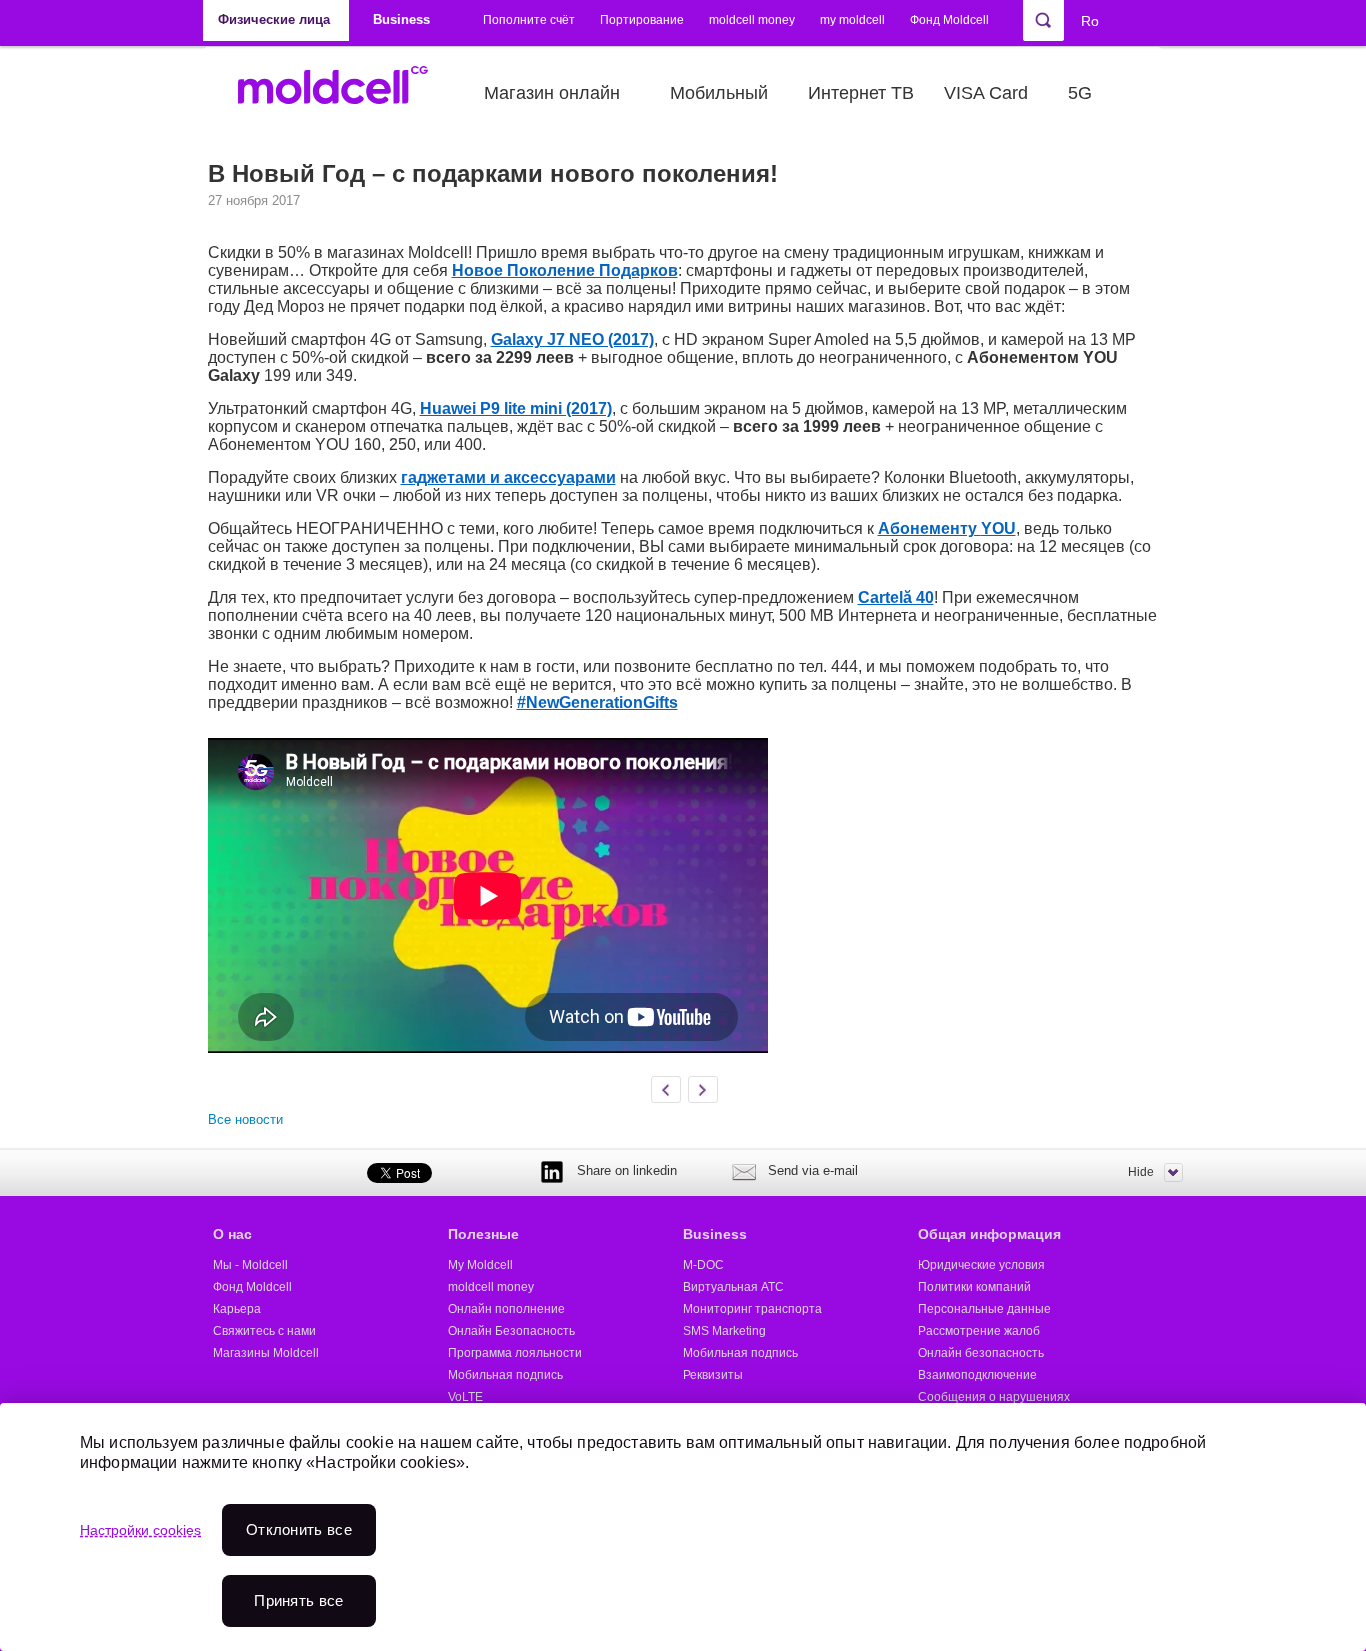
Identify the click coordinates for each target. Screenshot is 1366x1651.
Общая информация (989, 1234)
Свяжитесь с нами (264, 1331)
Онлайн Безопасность (511, 1331)
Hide (1141, 1172)
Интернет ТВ (861, 93)
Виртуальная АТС (733, 1287)
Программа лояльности (515, 1353)
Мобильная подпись (505, 1375)
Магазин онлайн (552, 93)
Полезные (483, 1234)
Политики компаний (974, 1287)
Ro (1090, 21)
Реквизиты (713, 1375)
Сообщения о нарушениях (994, 1397)
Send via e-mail (813, 1170)
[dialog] (683, 1527)
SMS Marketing (724, 1331)
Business (715, 1234)
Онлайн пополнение (506, 1309)
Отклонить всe (299, 1529)
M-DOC (703, 1265)
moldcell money (752, 20)
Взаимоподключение (977, 1375)
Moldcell (343, 93)
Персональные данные (984, 1309)
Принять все (298, 1600)
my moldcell (852, 20)
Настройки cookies (140, 1530)
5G (1080, 93)
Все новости (245, 1119)
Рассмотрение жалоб (979, 1331)
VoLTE (465, 1397)
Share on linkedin (627, 1170)
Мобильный (719, 93)
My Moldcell (480, 1265)
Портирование (642, 20)
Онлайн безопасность (981, 1353)
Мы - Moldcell (250, 1265)
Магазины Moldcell (266, 1353)
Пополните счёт (529, 20)
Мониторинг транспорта (752, 1309)
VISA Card (986, 93)
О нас (232, 1234)
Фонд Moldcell (949, 20)
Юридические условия (981, 1265)
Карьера (237, 1309)
